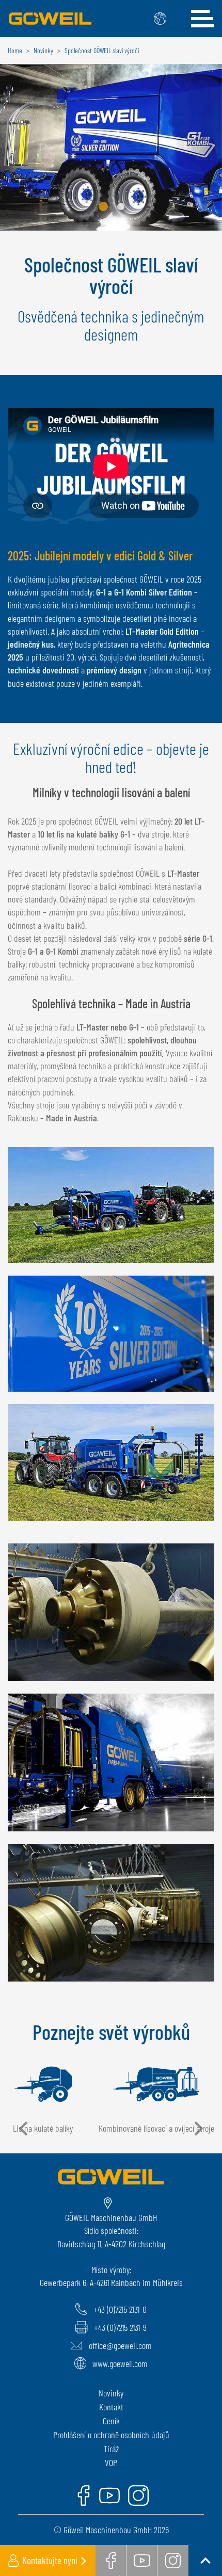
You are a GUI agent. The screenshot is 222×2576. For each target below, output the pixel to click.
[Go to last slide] (24, 2129)
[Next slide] (198, 2129)
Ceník (111, 2421)
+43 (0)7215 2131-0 (120, 2309)
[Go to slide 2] (121, 206)
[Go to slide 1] (103, 206)
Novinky (111, 2393)
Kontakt (111, 2407)
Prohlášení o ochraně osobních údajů (111, 2435)
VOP (111, 2462)
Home (15, 50)
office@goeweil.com (120, 2345)
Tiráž (111, 2449)
